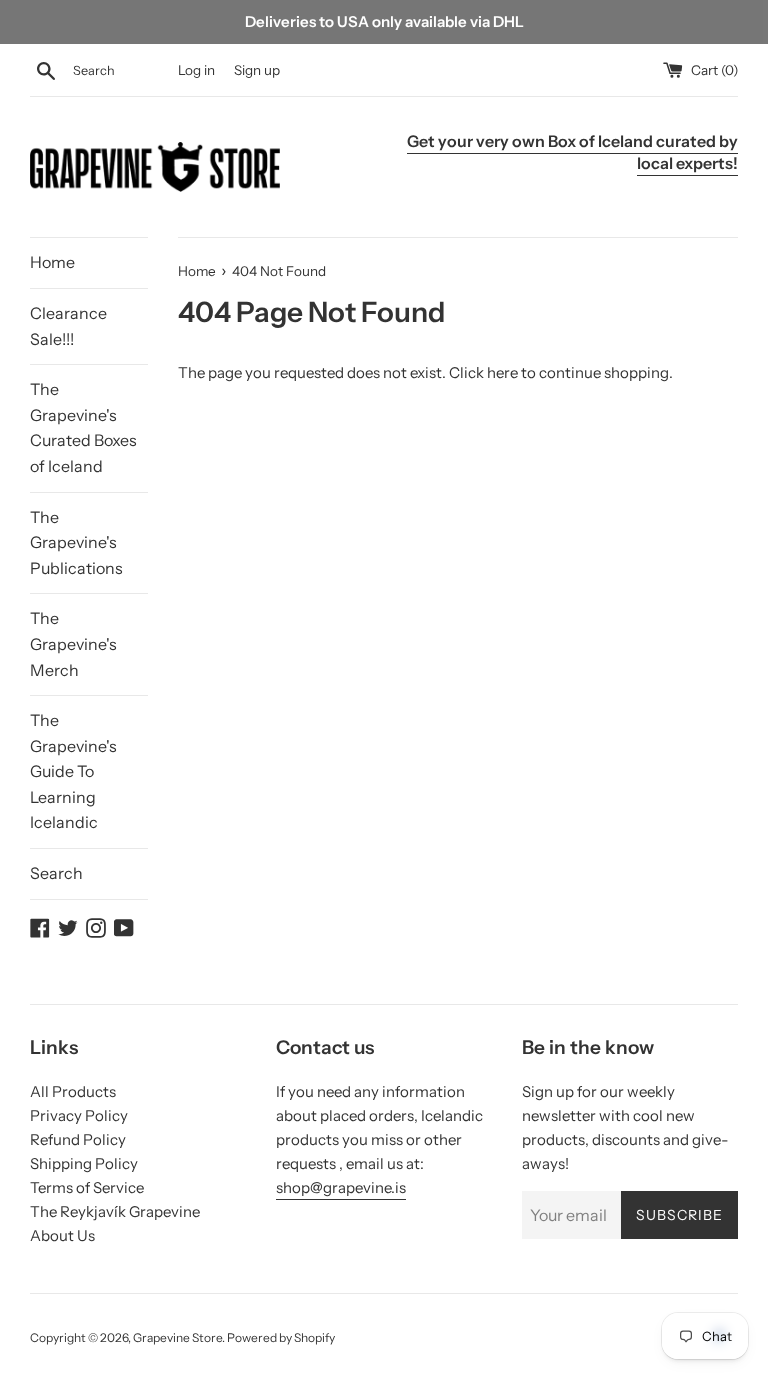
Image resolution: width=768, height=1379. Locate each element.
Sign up (257, 70)
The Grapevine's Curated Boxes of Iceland (83, 427)
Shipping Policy (84, 1163)
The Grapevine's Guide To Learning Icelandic (73, 771)
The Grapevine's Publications (76, 542)
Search (56, 873)
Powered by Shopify (281, 1337)
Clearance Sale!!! (68, 326)
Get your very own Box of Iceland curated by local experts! (572, 152)
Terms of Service (87, 1187)
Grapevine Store (177, 1337)
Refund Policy (78, 1139)
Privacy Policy (79, 1115)
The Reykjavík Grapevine (115, 1211)
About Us (62, 1235)
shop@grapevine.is (341, 1187)
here (502, 372)
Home (52, 262)
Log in (196, 70)
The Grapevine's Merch (73, 643)
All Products (73, 1091)
